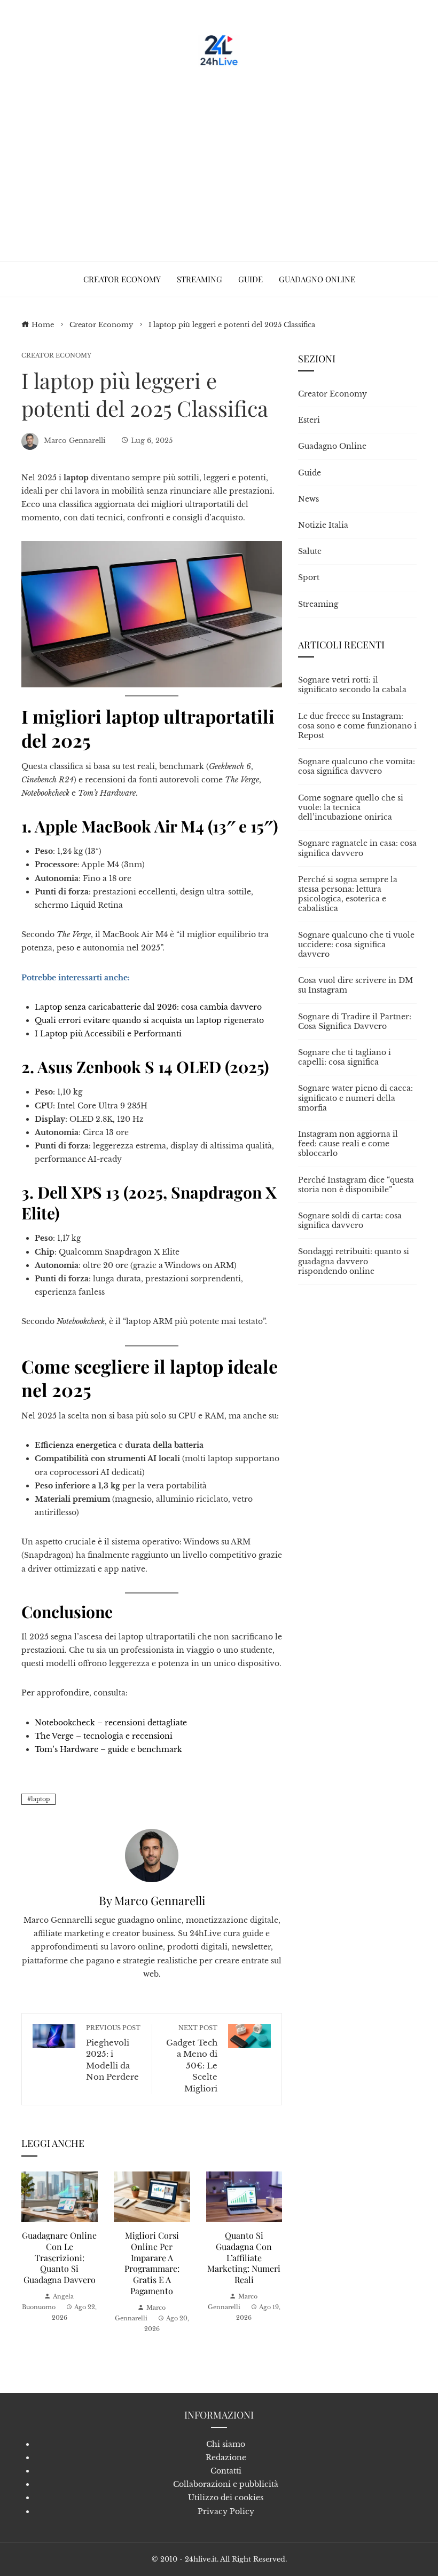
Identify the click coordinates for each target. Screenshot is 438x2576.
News (308, 499)
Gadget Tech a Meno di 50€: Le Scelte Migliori (192, 2059)
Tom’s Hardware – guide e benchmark (108, 1749)
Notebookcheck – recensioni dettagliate (111, 1723)
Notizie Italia (323, 525)
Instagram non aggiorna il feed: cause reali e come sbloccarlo (348, 1144)
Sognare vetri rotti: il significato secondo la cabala (352, 685)
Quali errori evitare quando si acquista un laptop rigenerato (149, 1020)
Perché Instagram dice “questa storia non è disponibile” (356, 1185)
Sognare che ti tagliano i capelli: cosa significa (345, 1057)
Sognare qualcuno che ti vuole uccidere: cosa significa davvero (356, 945)
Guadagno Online (332, 446)
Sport (309, 577)
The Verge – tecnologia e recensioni (104, 1736)
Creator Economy (56, 356)
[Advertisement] (219, 160)
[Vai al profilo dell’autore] (152, 1855)
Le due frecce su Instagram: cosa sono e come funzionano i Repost (357, 726)
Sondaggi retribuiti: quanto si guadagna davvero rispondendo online (354, 1261)
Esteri (309, 420)
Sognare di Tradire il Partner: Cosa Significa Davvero (355, 1021)
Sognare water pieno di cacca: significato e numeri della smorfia (355, 1098)
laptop (40, 1799)
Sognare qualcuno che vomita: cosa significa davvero (357, 766)
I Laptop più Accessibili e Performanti (108, 1034)
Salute (310, 551)
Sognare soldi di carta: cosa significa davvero (350, 1220)
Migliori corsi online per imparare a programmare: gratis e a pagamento (152, 2263)
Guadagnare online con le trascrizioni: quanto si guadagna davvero (59, 2257)
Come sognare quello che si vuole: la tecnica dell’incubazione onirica (351, 807)
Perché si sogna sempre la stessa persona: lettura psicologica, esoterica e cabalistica (348, 894)
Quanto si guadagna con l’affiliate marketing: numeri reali (244, 2257)
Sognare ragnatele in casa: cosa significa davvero (357, 848)
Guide (310, 473)
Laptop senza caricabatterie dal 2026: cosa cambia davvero (148, 1007)
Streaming (318, 604)
